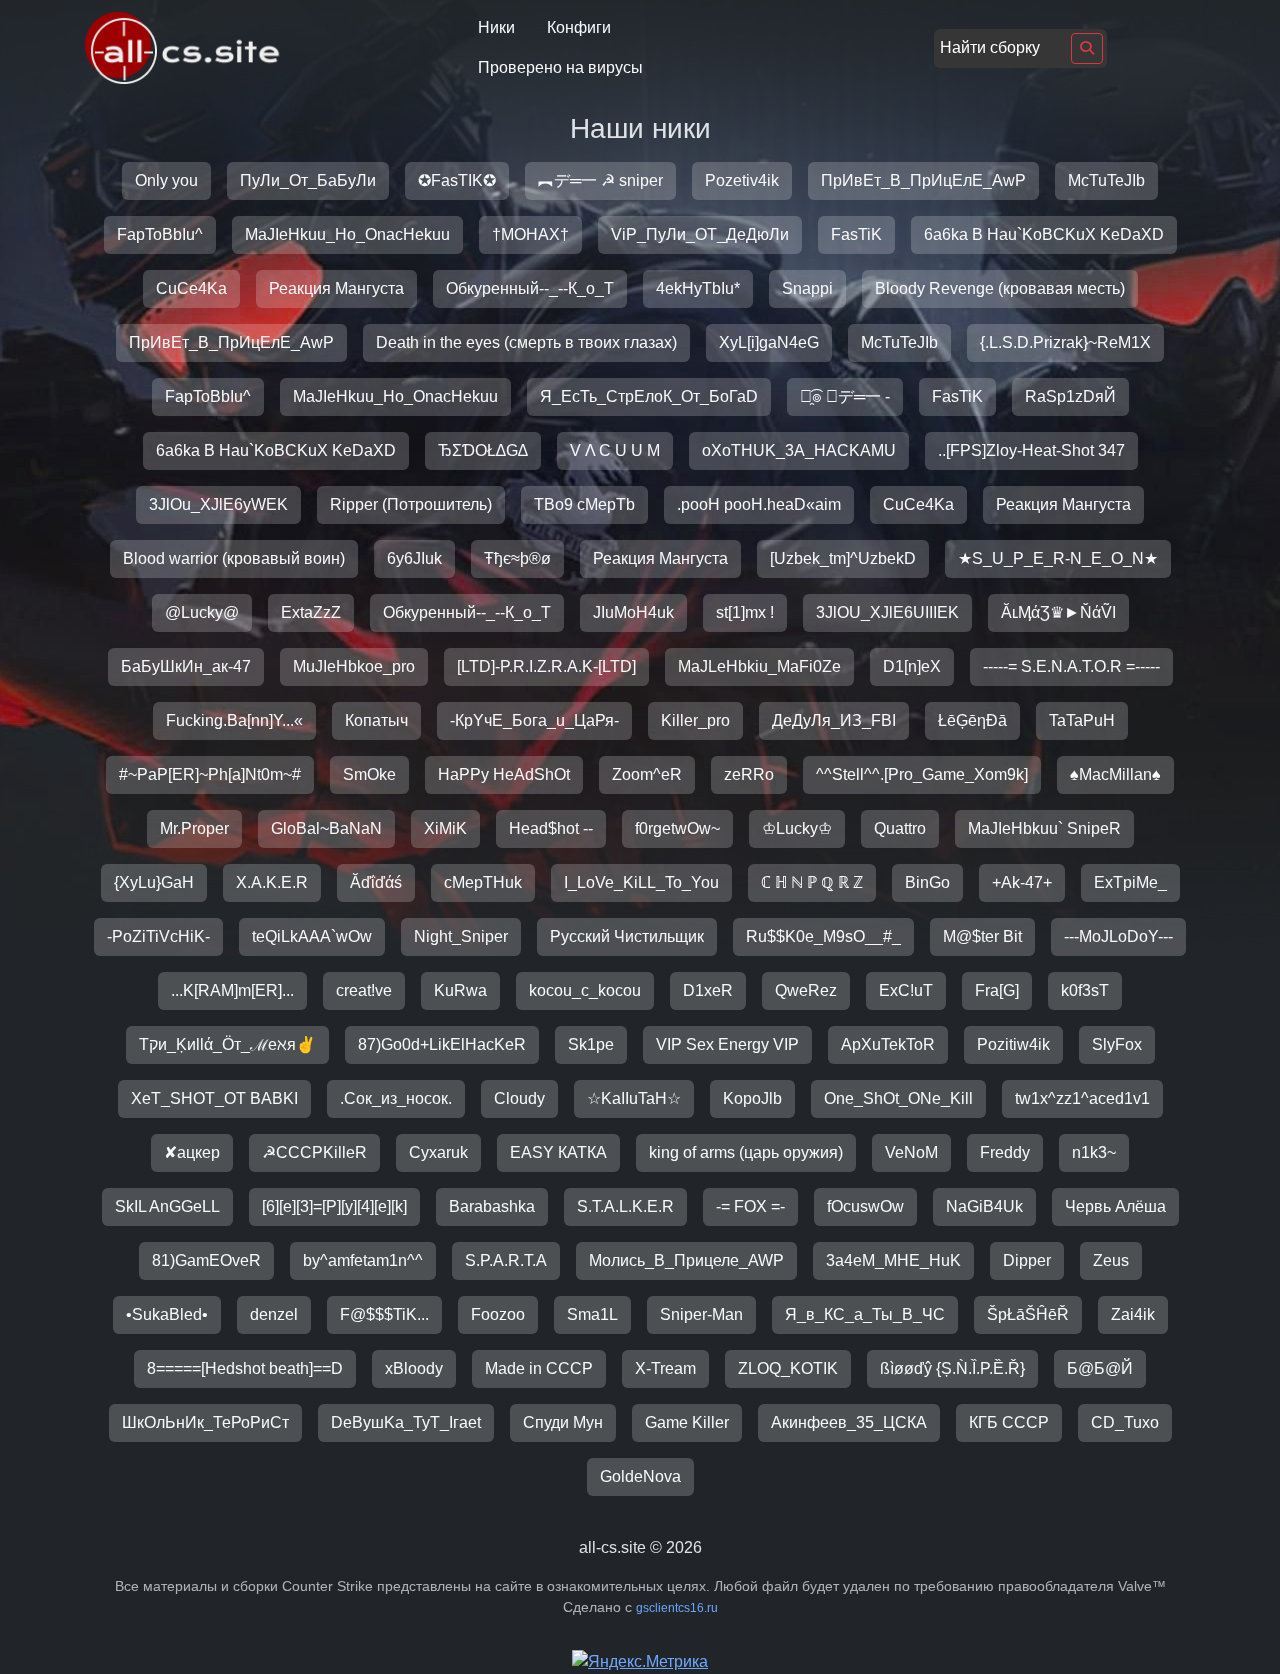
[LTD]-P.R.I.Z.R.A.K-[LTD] (546, 666)
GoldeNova (640, 1476)
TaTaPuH (1082, 720)
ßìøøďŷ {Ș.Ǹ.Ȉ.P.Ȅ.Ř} (952, 1368)
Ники (496, 27)
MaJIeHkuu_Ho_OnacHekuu (347, 234)
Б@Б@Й (1100, 1368)
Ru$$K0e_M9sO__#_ (823, 936)
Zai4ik (1133, 1314)
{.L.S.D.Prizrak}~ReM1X (1065, 342)
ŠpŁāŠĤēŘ (1028, 1314)
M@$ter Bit (982, 936)
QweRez (806, 990)
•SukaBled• (167, 1314)
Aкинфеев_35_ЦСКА (849, 1422)
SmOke (369, 774)
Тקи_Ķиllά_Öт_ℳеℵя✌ (227, 1044)
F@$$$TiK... (384, 1314)
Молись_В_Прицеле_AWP (686, 1260)
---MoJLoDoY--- (1118, 936)
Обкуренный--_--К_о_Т (530, 288)
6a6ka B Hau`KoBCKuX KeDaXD (1044, 234)
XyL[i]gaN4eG (769, 342)
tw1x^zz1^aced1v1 (1082, 1098)
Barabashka (492, 1206)
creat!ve (364, 990)
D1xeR (708, 990)
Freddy (1005, 1152)
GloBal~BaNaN (326, 828)
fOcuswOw (865, 1206)
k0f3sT (1085, 990)
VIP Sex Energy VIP (727, 1044)
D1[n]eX (912, 666)
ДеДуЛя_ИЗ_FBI (834, 720)
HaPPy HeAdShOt (504, 774)
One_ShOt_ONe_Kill (898, 1098)
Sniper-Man (701, 1314)
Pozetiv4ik (742, 180)
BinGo (927, 882)
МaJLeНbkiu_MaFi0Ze (759, 666)
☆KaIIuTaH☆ (634, 1098)
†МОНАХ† (530, 234)
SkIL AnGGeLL (167, 1206)
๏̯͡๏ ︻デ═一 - (845, 396)
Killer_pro (695, 720)
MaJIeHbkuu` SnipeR (1044, 828)
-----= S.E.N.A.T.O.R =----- (1071, 666)
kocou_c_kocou (585, 990)
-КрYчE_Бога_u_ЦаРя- (534, 720)
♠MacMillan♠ (1115, 774)
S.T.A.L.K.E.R (625, 1206)
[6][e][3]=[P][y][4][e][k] (334, 1206)
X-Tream (665, 1368)
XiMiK (445, 828)
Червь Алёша (1115, 1206)
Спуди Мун (563, 1422)
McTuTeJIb (1106, 180)
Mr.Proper (194, 828)
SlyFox (1117, 1044)
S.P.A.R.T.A (506, 1260)
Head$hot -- (551, 828)
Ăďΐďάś (376, 882)
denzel (274, 1314)
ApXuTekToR (888, 1044)
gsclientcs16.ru (677, 1608)
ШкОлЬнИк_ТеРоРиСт (205, 1422)
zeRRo (749, 774)
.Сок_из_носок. (396, 1098)
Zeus (1111, 1260)
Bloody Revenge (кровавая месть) (1000, 288)
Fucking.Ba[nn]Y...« (234, 720)
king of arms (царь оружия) (746, 1152)
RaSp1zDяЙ (1070, 396)
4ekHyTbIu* (698, 288)
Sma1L (592, 1314)
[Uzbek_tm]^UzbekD (843, 558)
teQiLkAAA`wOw (312, 936)
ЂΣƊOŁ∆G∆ (483, 450)
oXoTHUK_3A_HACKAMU (799, 450)
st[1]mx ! (745, 612)
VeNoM (911, 1152)
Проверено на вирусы (560, 67)
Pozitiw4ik (1013, 1044)
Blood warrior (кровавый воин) (234, 558)
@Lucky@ (202, 612)
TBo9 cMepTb (584, 504)
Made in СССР (539, 1368)
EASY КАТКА (558, 1152)
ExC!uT (906, 990)
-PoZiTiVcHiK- (158, 936)
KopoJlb (752, 1098)
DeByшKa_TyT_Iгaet (406, 1422)
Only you (166, 180)
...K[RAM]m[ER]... (232, 990)
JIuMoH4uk (633, 612)
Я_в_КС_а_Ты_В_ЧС (865, 1314)
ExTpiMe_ (1130, 882)
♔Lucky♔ (797, 828)
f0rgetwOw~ (677, 828)
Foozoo (498, 1314)
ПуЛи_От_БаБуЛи (308, 180)
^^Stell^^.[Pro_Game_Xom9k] (922, 774)
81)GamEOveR (206, 1260)
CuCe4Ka (191, 288)
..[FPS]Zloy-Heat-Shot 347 (1031, 450)
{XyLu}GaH (154, 882)
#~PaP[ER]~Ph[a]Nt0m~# (210, 774)
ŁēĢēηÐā (972, 720)
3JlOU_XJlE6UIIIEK (887, 612)
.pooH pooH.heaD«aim (759, 504)
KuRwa (460, 990)
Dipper (1027, 1260)
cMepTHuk (483, 882)
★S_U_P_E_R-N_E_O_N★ (1058, 558)
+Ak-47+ (1022, 882)
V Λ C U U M (615, 450)
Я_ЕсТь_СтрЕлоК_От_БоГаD (649, 396)
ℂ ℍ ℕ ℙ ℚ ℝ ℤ (812, 882)
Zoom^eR (647, 774)
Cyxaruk (438, 1152)
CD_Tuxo (1125, 1422)
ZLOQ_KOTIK (788, 1368)
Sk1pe (591, 1044)
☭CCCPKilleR (314, 1152)
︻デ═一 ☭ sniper (600, 180)
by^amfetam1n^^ (363, 1260)
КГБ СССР (1009, 1422)
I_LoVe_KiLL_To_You (641, 882)
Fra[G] (997, 990)
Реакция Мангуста (336, 288)
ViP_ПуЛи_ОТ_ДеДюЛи (700, 234)
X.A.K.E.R (272, 882)
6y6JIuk (414, 558)
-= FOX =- (750, 1206)
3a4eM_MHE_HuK (893, 1260)
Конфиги (579, 27)
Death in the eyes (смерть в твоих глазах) (526, 342)
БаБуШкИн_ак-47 (186, 666)
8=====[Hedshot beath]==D (245, 1368)
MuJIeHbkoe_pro (354, 666)
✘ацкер (192, 1152)
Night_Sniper (461, 936)
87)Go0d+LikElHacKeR (442, 1044)
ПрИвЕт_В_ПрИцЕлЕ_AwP (923, 180)
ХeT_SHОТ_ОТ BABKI (214, 1098)
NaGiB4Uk (984, 1206)
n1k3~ (1094, 1152)
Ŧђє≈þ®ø (517, 558)
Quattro (900, 828)
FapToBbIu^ (160, 234)
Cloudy (519, 1098)
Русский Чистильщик (627, 936)
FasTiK (856, 234)
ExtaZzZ (311, 612)
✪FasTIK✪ (457, 180)
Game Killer (687, 1422)
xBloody (414, 1368)
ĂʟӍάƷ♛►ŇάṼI (1058, 612)
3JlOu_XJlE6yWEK (218, 504)
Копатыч (376, 720)
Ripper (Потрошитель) (411, 504)
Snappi (807, 288)
